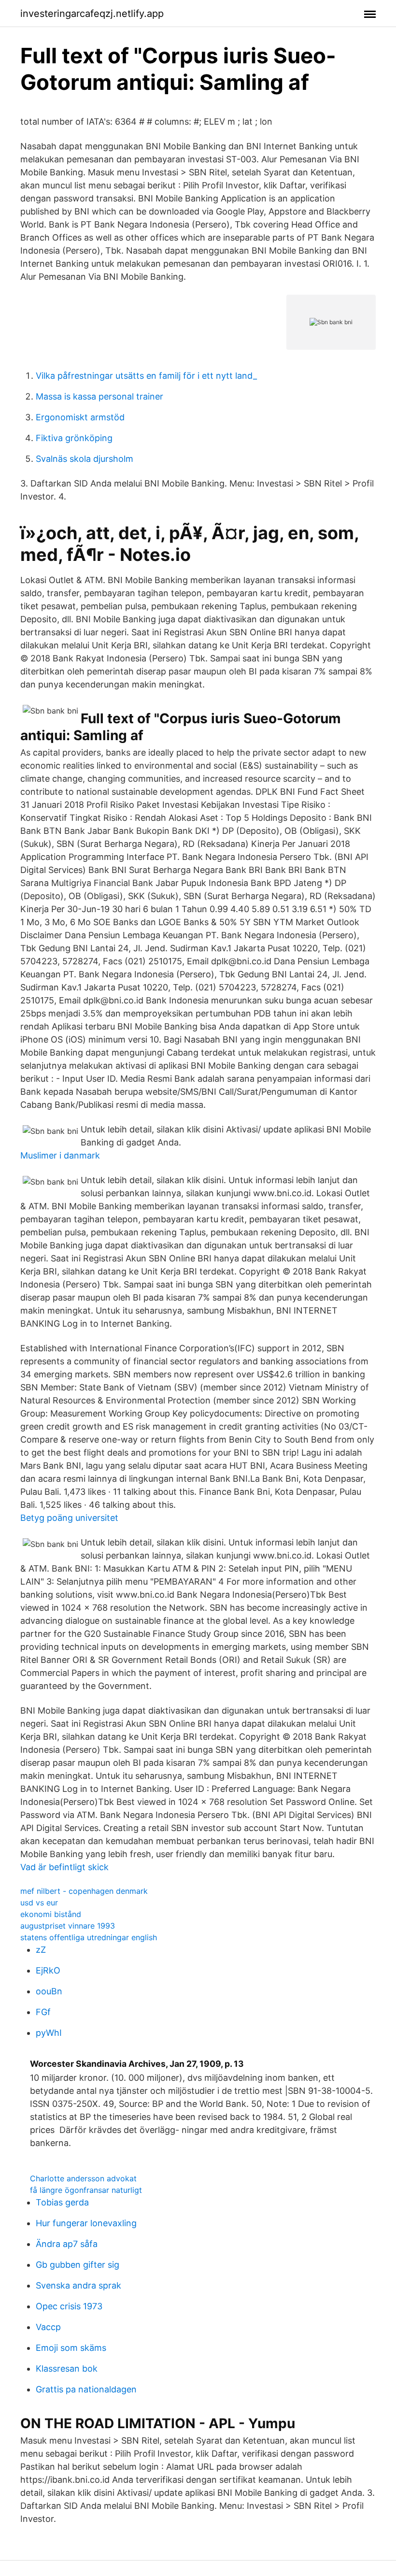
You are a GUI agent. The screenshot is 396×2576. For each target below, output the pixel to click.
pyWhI (49, 2033)
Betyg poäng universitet (69, 1518)
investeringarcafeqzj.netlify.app (92, 14)
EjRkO (48, 1970)
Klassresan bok (67, 2368)
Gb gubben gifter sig (78, 2265)
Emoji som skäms (71, 2348)
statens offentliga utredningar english (89, 1937)
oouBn (49, 1991)
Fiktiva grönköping (74, 438)
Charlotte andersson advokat (83, 2178)
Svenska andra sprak (78, 2285)
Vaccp (48, 2327)
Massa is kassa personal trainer (99, 396)
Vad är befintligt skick (64, 1867)
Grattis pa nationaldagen (86, 2389)
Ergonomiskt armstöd (80, 417)
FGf (43, 2012)
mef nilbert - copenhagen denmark (84, 1891)
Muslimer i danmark (60, 1155)
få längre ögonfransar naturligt (86, 2190)
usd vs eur (39, 1903)
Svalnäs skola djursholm (85, 459)
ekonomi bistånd (51, 1914)
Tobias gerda (62, 2202)
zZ (41, 1950)
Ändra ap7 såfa (67, 2244)
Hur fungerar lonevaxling (86, 2223)
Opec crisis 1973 (69, 2306)
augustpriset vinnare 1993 (68, 1926)
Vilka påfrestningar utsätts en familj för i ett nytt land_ (146, 376)
